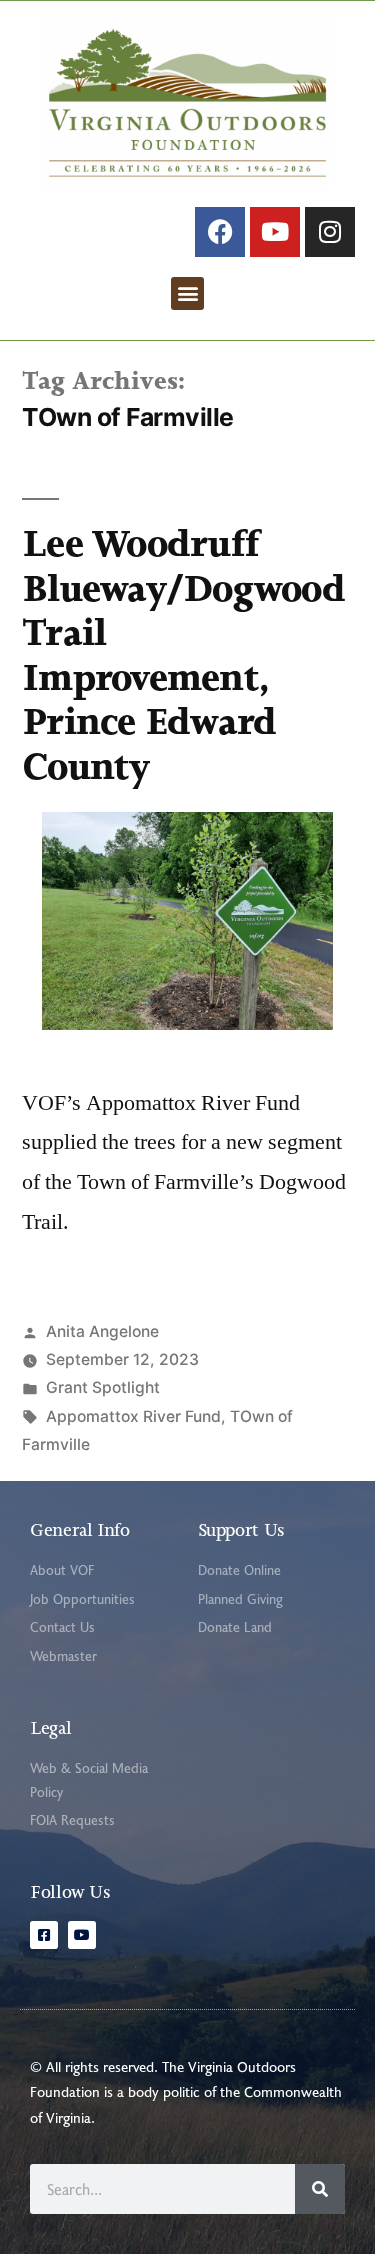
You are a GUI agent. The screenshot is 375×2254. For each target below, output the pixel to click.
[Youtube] (275, 232)
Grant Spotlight (103, 1387)
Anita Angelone (102, 1331)
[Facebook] (220, 232)
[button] (187, 293)
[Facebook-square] (44, 1935)
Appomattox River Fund (133, 1416)
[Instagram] (330, 232)
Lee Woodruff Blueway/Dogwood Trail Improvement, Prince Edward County (183, 655)
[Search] (320, 2189)
